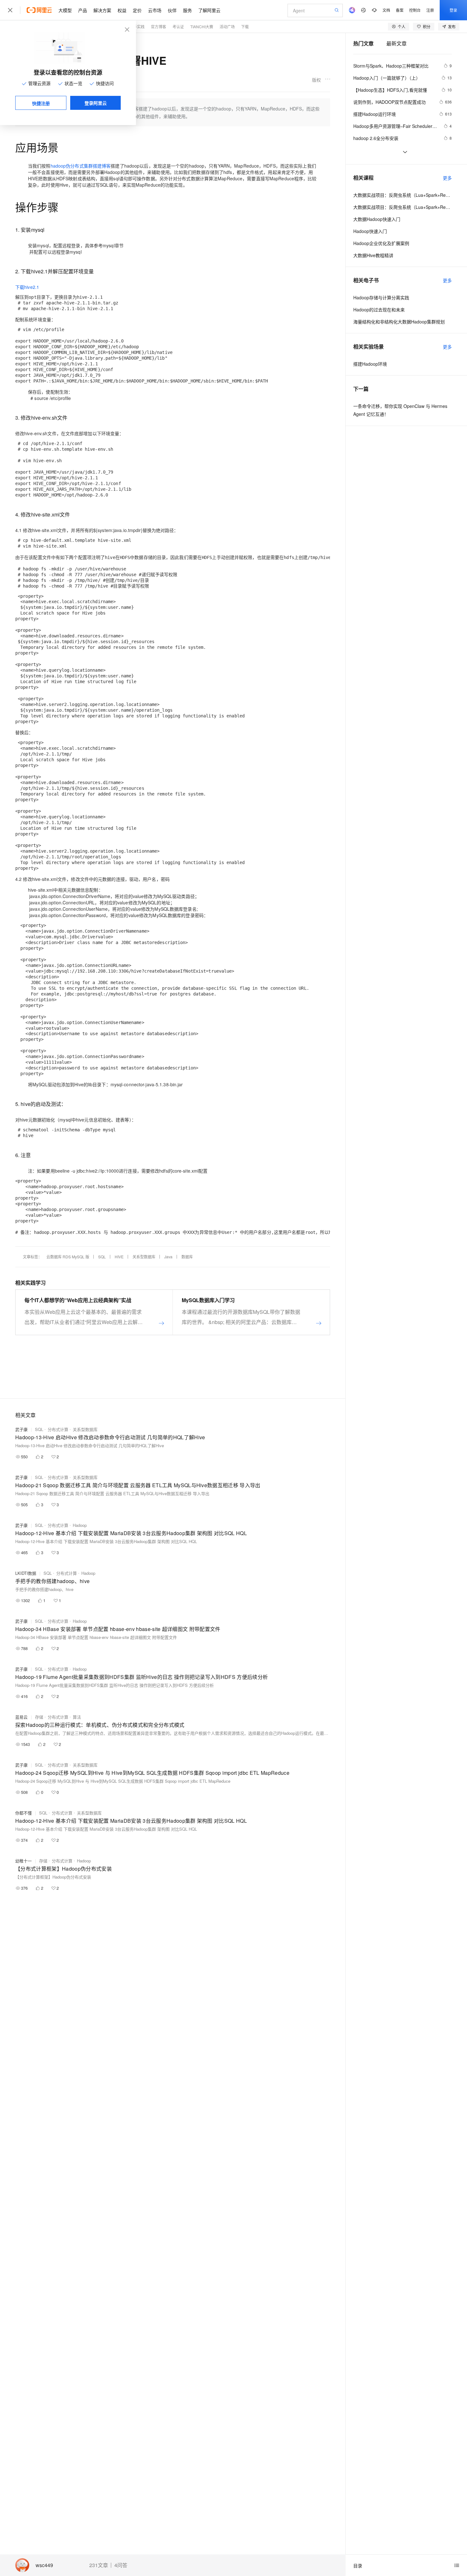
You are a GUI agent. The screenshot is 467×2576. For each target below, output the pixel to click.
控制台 (415, 10)
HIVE (119, 1257)
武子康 (21, 1429)
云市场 (155, 10)
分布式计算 (58, 1429)
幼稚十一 (24, 1861)
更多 (447, 178)
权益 (122, 10)
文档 (386, 10)
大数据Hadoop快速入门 (377, 219)
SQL (102, 1257)
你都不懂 (24, 1813)
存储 (39, 1717)
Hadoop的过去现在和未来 (379, 310)
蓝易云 (21, 1717)
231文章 (99, 2565)
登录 (453, 10)
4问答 (121, 2565)
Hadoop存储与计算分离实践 (381, 297)
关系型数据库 (144, 1257)
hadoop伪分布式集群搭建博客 (81, 166)
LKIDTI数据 (26, 1573)
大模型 (65, 10)
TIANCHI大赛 (202, 27)
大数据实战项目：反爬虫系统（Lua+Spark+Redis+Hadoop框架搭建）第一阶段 (403, 195)
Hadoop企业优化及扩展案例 (381, 243)
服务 (187, 10)
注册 (430, 10)
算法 (77, 1717)
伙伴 (172, 10)
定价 (137, 10)
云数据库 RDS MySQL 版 (68, 1257)
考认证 (178, 27)
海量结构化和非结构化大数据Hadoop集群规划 (399, 322)
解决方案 (102, 10)
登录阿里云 (96, 103)
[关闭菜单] (10, 10)
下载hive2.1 (27, 287)
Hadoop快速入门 (370, 231)
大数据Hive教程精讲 (373, 255)
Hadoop (80, 1525)
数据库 (187, 1257)
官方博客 (159, 27)
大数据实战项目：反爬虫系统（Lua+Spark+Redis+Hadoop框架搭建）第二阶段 (403, 207)
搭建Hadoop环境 (370, 364)
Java (168, 1257)
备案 (400, 10)
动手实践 (137, 27)
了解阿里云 (209, 10)
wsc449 (44, 2565)
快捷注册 (41, 103)
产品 (83, 10)
